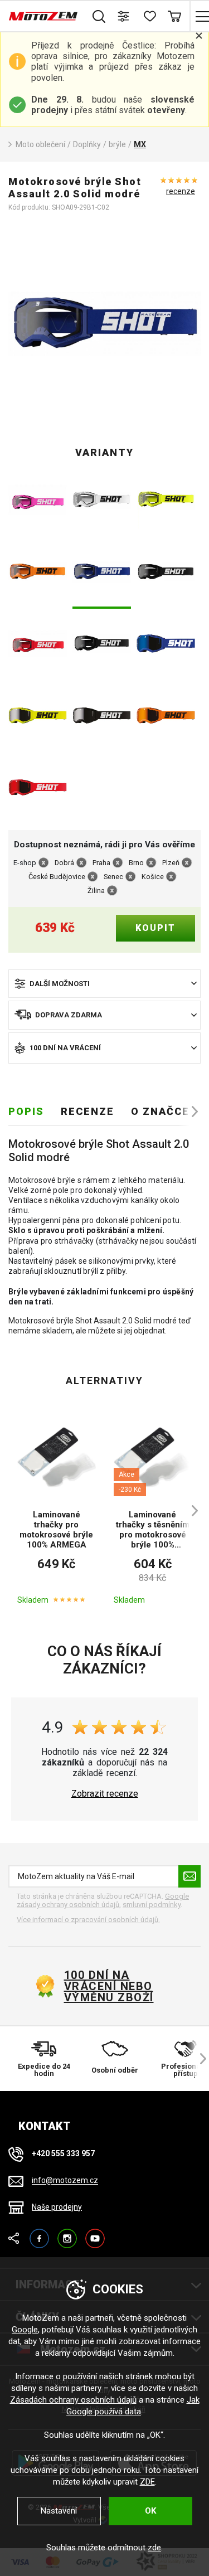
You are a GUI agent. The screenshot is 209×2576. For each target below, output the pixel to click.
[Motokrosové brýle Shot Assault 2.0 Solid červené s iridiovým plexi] (38, 789)
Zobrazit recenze (105, 1794)
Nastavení (59, 2511)
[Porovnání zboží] (124, 16)
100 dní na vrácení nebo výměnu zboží (109, 1986)
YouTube (95, 2233)
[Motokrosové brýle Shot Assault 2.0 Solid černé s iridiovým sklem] (102, 717)
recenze (181, 191)
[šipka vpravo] (189, 1112)
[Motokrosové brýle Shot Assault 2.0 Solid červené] (38, 645)
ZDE (147, 2482)
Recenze (88, 1111)
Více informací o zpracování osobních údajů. (88, 1920)
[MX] (104, 324)
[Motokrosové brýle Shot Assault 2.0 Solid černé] (166, 573)
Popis (26, 1111)
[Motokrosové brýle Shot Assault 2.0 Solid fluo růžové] (38, 501)
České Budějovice (57, 877)
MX (140, 144)
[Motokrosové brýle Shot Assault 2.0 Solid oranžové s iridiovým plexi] (166, 717)
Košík (174, 16)
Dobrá (64, 863)
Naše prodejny (57, 2207)
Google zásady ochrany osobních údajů (103, 1901)
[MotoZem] (43, 16)
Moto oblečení (40, 144)
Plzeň (171, 863)
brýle (117, 144)
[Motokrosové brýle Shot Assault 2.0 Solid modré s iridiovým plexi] (166, 645)
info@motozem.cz (65, 2181)
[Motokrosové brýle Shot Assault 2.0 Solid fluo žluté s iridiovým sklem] (38, 717)
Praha (101, 863)
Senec (113, 877)
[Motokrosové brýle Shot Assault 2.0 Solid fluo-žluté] (166, 501)
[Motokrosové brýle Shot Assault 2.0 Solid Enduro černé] (102, 645)
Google (25, 2330)
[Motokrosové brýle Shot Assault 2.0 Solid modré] (102, 573)
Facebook (39, 2233)
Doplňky (87, 144)
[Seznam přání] (149, 16)
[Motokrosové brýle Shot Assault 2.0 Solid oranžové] (38, 573)
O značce (160, 1111)
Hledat (99, 16)
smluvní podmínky (152, 1905)
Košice (153, 877)
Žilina (96, 891)
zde (154, 2548)
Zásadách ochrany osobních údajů (73, 2400)
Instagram (67, 2233)
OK (150, 2511)
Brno (136, 863)
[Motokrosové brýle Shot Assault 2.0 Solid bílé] (102, 501)
